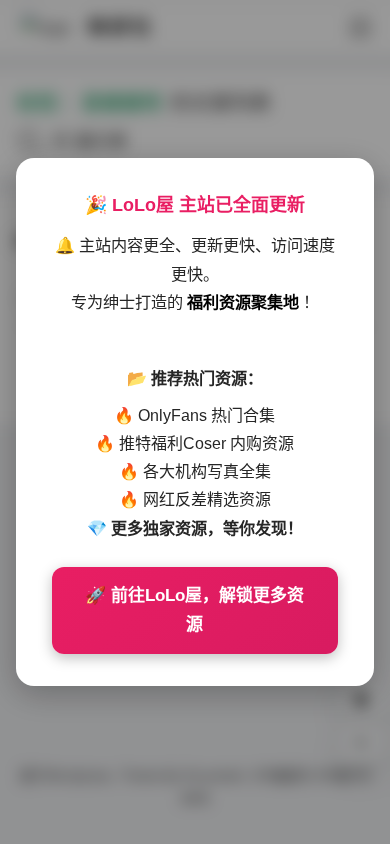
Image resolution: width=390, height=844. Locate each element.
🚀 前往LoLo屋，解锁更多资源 (194, 610)
